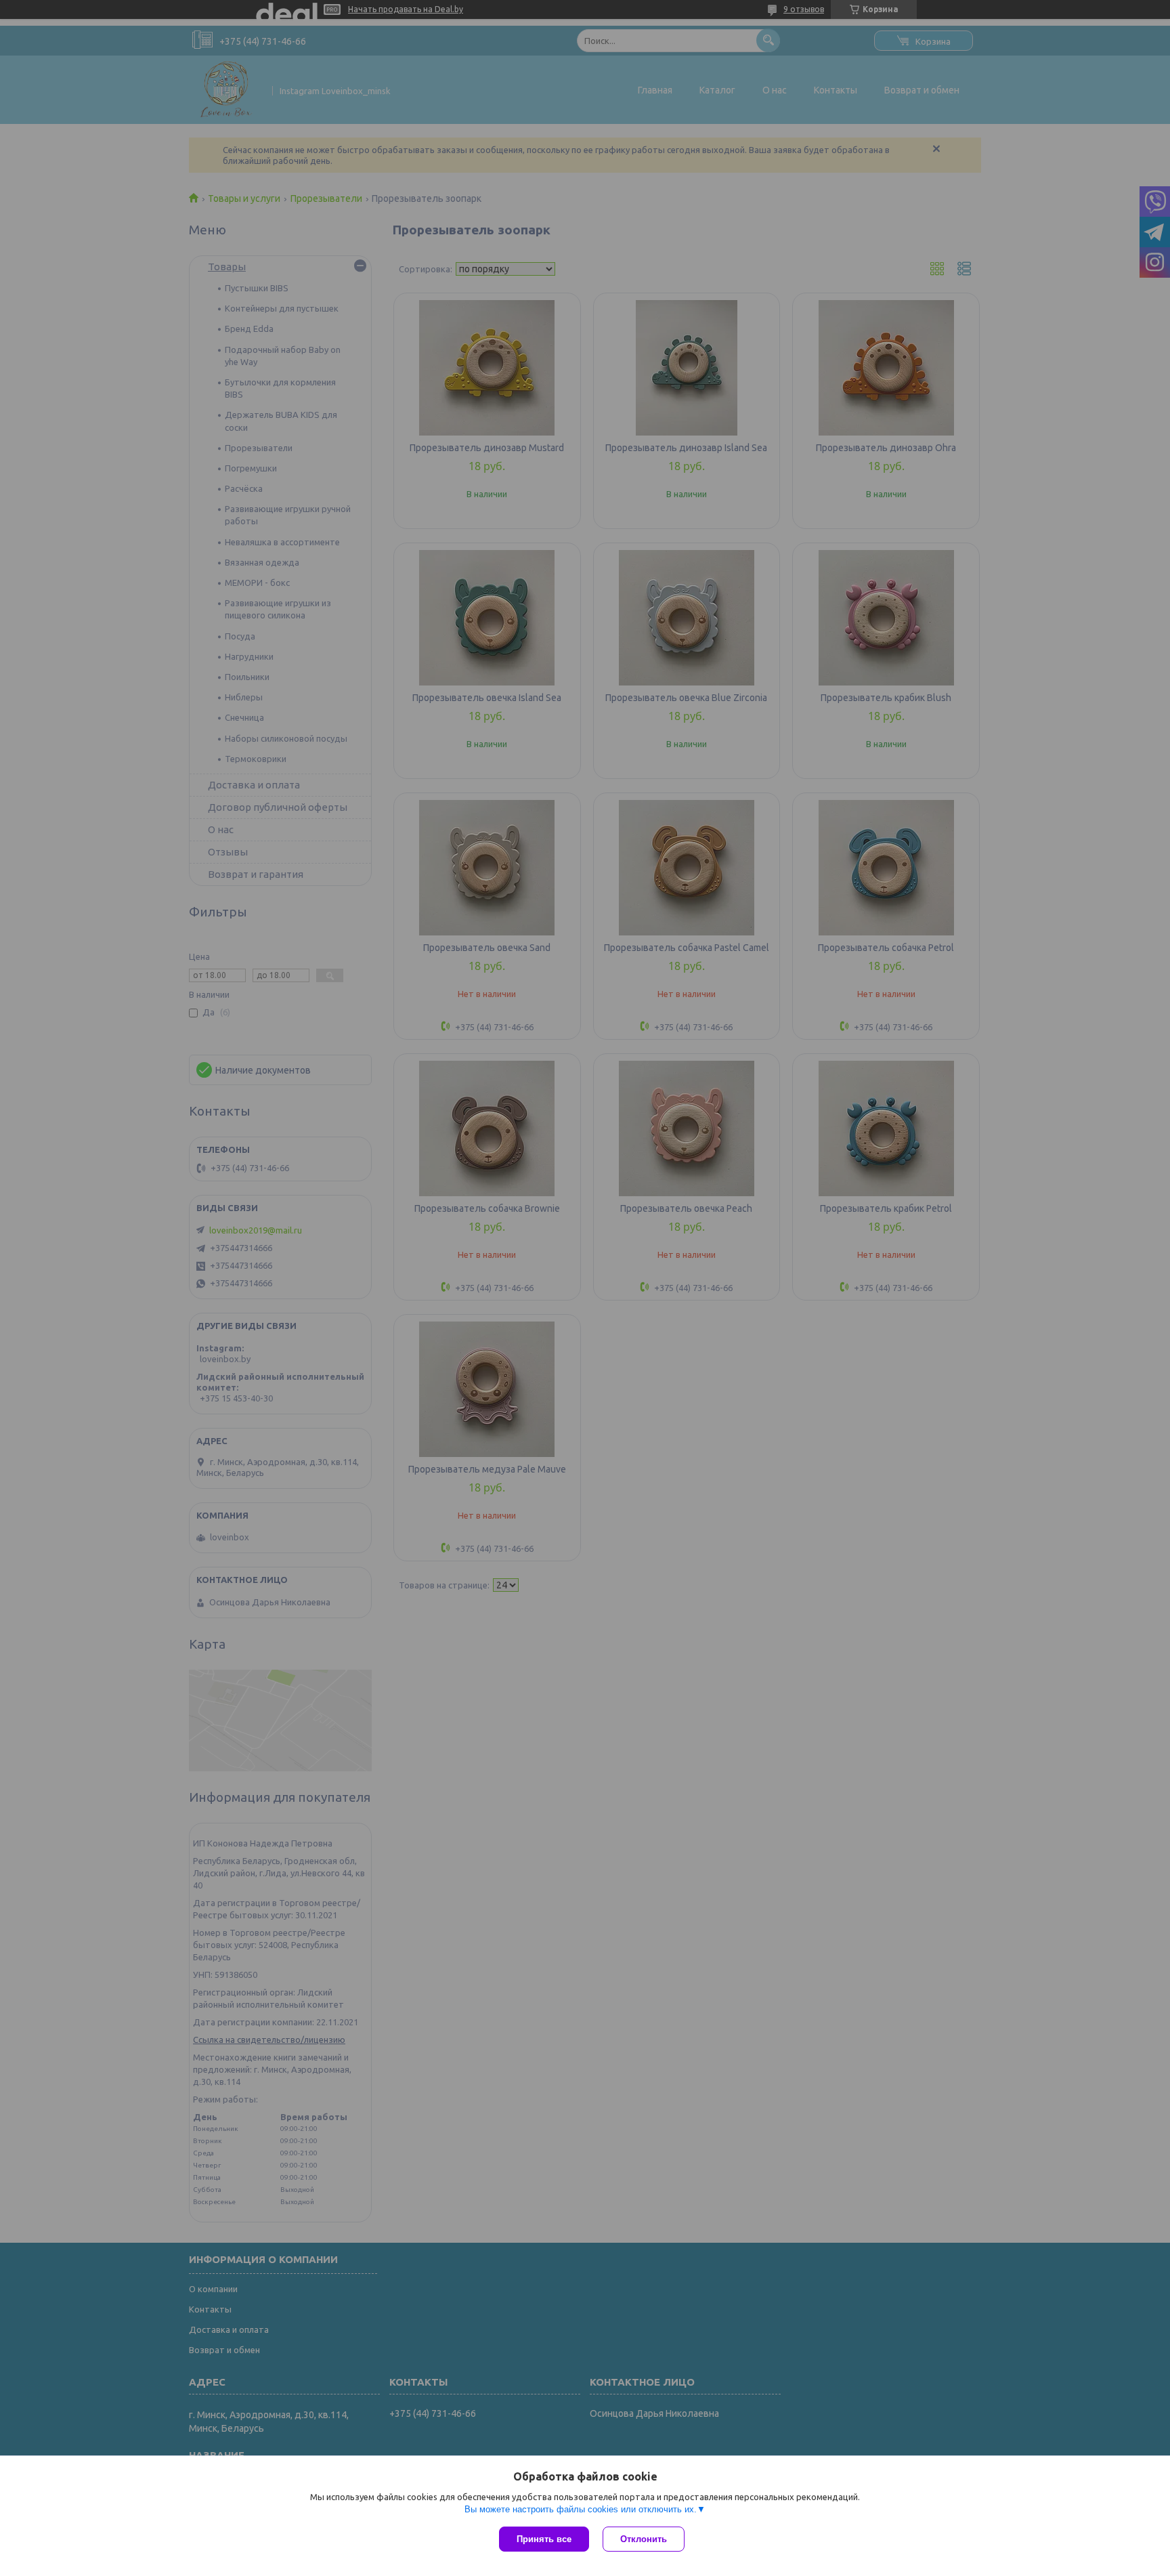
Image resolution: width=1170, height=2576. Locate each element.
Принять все (544, 2539)
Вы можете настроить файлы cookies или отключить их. (581, 2509)
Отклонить (644, 2539)
